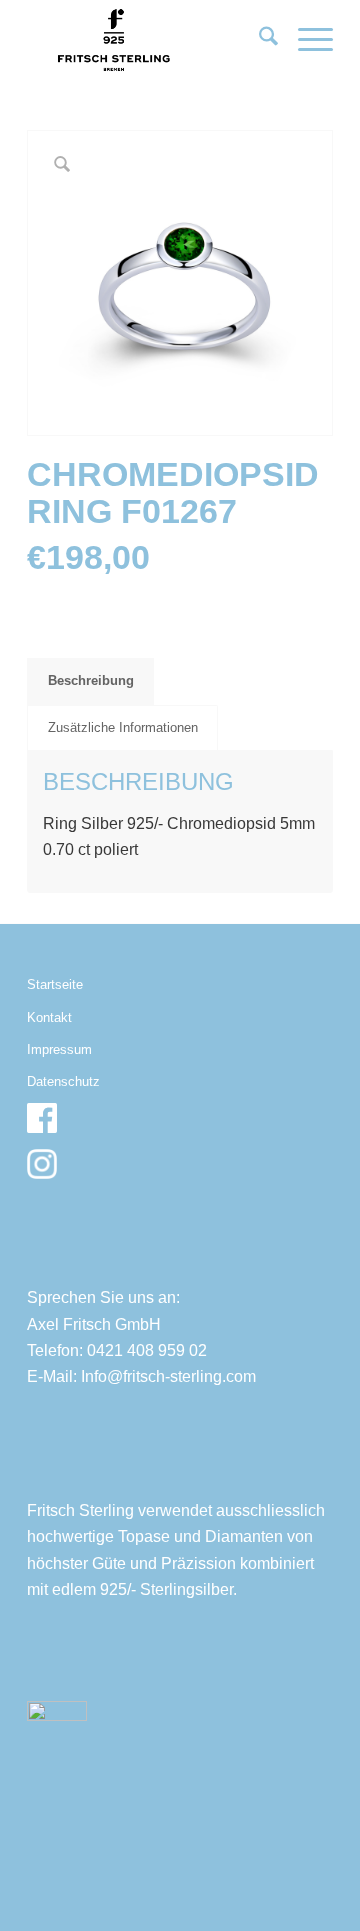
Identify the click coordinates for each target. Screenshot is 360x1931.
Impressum (59, 1049)
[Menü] (305, 40)
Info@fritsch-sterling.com (168, 1376)
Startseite (55, 984)
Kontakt (49, 1017)
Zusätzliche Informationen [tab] (123, 727)
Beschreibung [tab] (91, 680)
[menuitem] (258, 40)
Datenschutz (63, 1081)
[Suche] (258, 40)
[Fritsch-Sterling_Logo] (149, 40)
